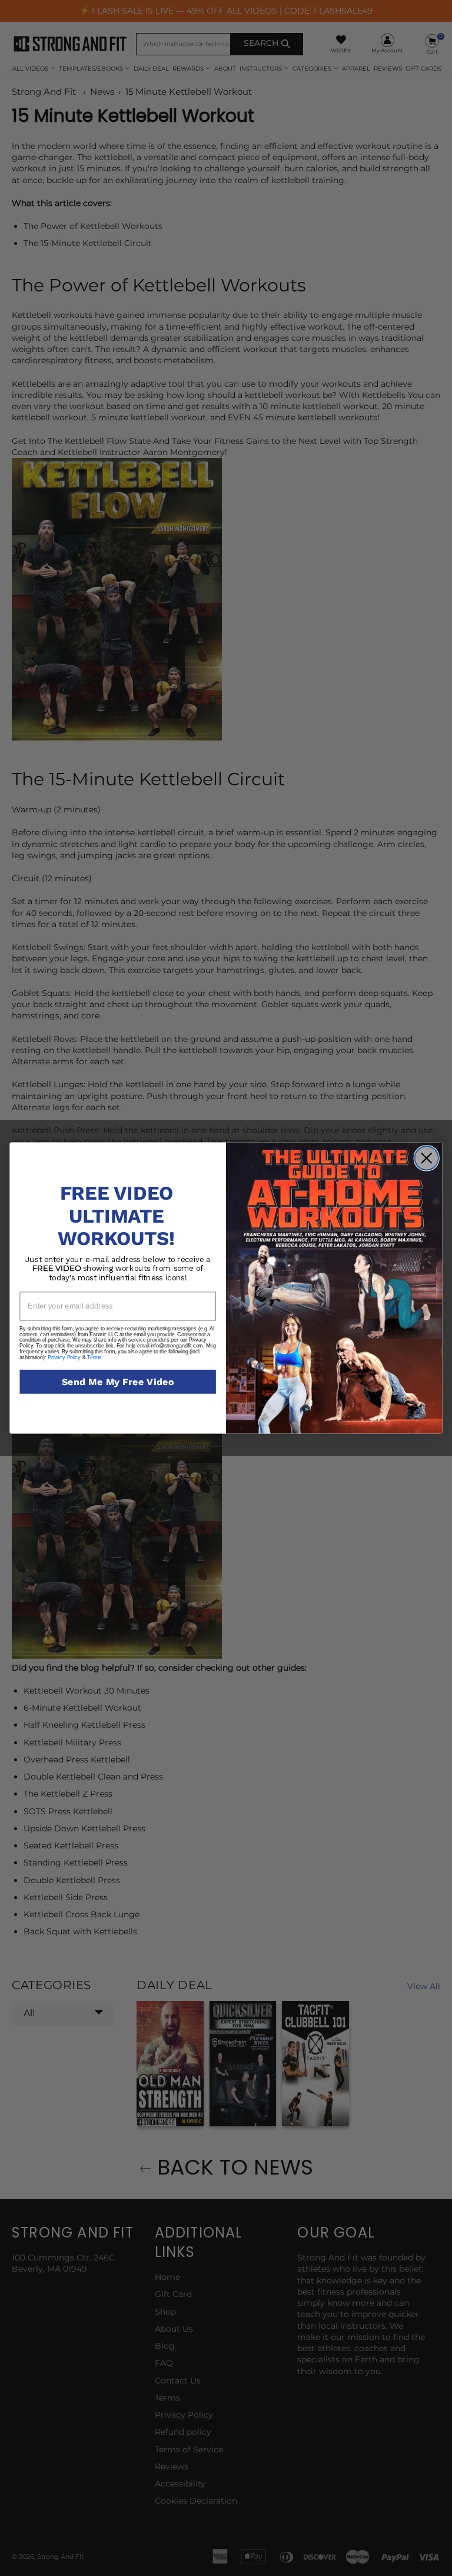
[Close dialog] (426, 1158)
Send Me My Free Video (118, 1382)
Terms (94, 1357)
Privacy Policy (64, 1357)
